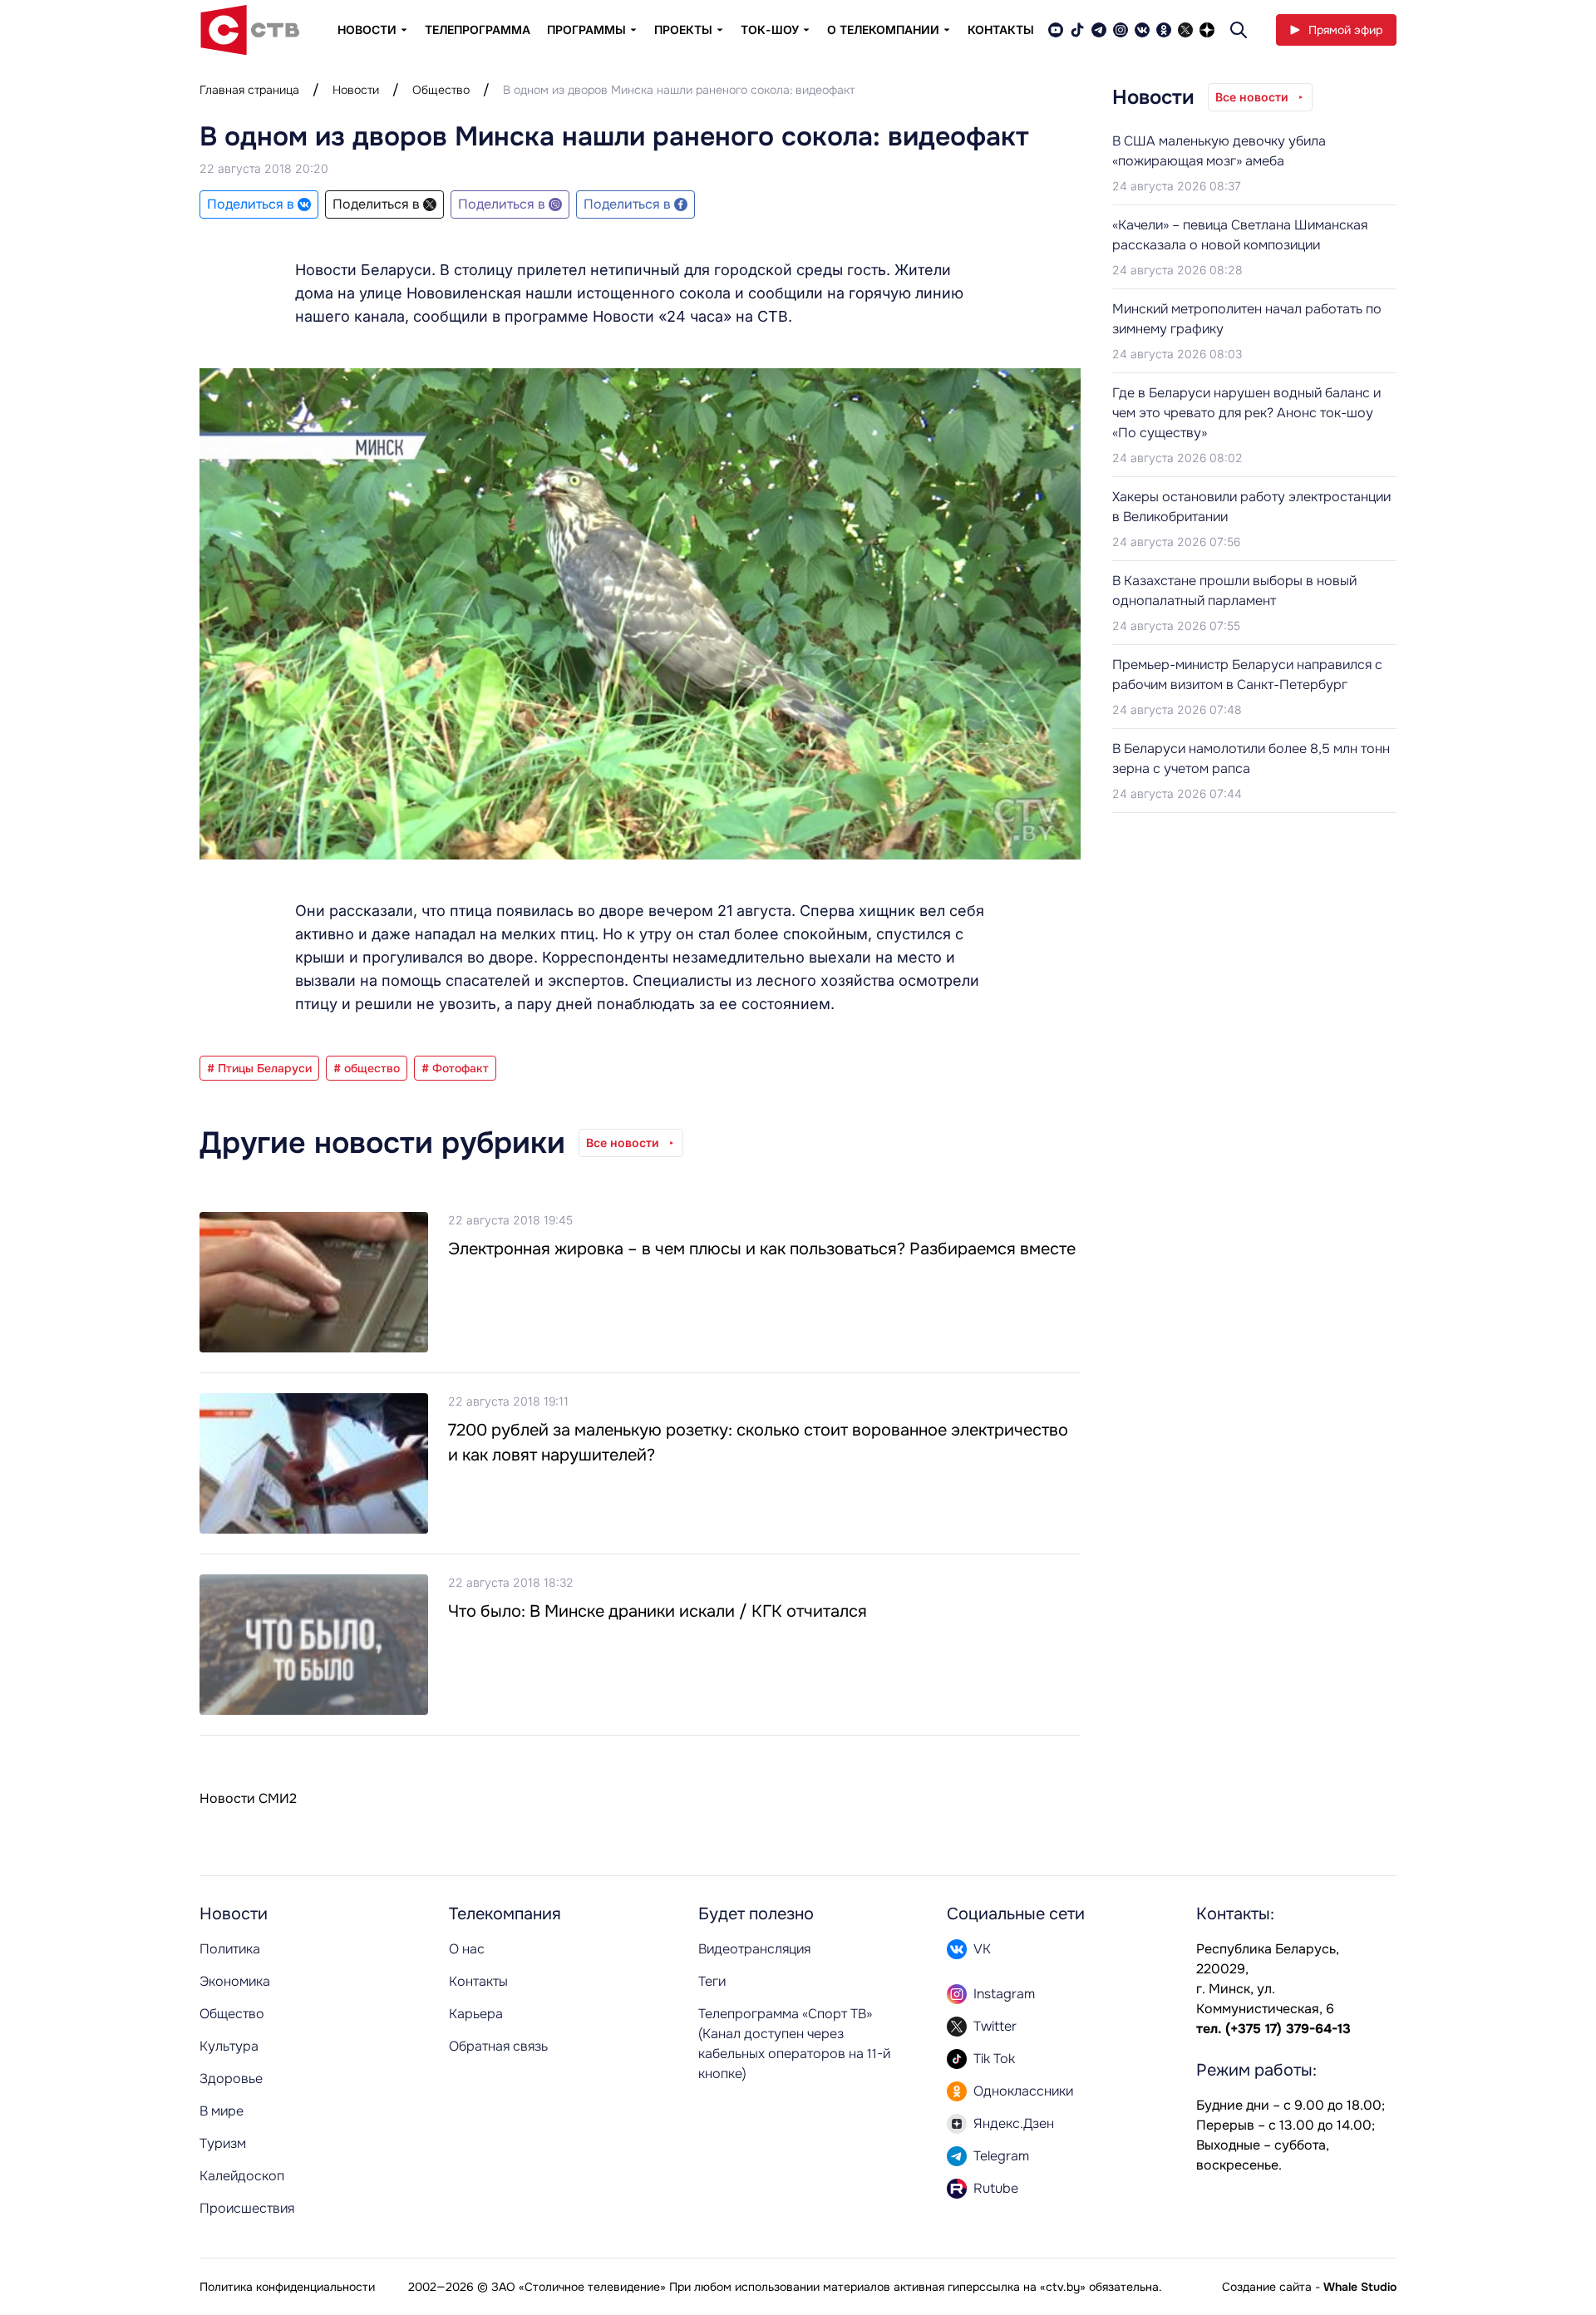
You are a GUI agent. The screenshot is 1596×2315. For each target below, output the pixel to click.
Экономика (235, 1981)
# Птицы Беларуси (259, 1068)
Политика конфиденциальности (287, 2287)
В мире (222, 2111)
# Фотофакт (455, 1068)
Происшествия (247, 2208)
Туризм (223, 2143)
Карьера (476, 2014)
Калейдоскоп (242, 2176)
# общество (367, 1068)
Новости (356, 90)
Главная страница (249, 90)
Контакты (1001, 30)
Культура (229, 2046)
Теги (712, 1981)
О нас (467, 1949)
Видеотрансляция (754, 1949)
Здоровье (231, 2079)
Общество (441, 90)
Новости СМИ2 (248, 1798)
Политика (230, 1949)
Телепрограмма (478, 30)
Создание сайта (1267, 2287)
